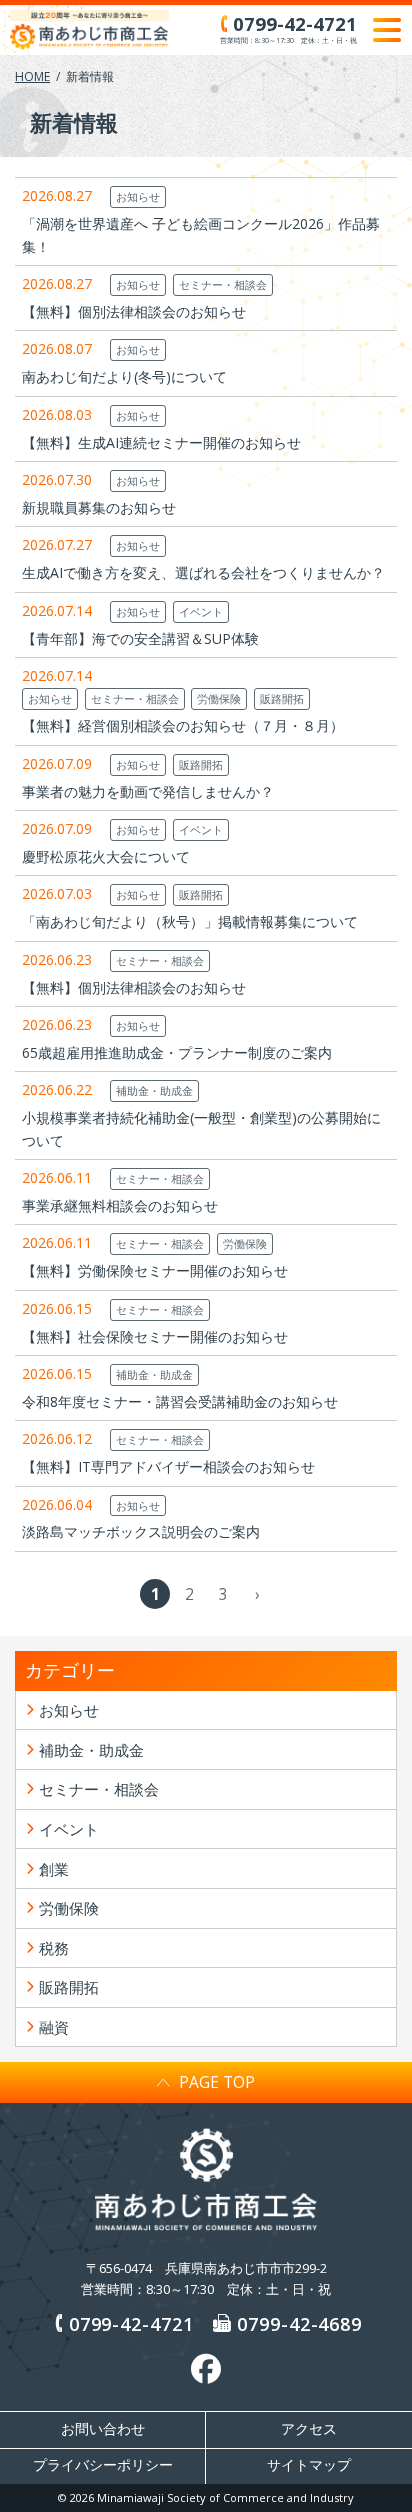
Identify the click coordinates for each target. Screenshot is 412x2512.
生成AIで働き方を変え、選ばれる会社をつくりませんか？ (203, 572)
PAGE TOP (217, 2082)
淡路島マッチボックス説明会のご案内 (141, 1531)
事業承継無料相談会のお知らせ (120, 1205)
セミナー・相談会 (223, 284)
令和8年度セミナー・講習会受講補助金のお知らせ (180, 1401)
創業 (54, 1869)
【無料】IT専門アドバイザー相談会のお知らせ (168, 1466)
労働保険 (219, 698)
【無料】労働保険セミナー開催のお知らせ (155, 1270)
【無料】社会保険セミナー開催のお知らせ (155, 1336)
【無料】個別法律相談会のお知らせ (134, 311)
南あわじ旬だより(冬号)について (124, 376)
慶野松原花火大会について (106, 856)
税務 (54, 1948)
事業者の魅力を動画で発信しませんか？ (148, 791)
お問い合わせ (103, 2429)
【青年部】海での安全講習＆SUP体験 (140, 638)
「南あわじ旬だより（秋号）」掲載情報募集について (190, 921)
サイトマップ (309, 2465)
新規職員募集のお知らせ (99, 507)
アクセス (309, 2429)
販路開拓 (282, 698)
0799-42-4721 (131, 2324)
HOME (32, 76)
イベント (201, 611)
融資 (54, 2027)
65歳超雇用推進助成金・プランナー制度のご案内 (177, 1052)
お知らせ (138, 196)
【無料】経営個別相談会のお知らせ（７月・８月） (183, 725)
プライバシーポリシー (103, 2465)
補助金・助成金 (154, 1090)
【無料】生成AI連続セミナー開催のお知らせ (161, 442)
